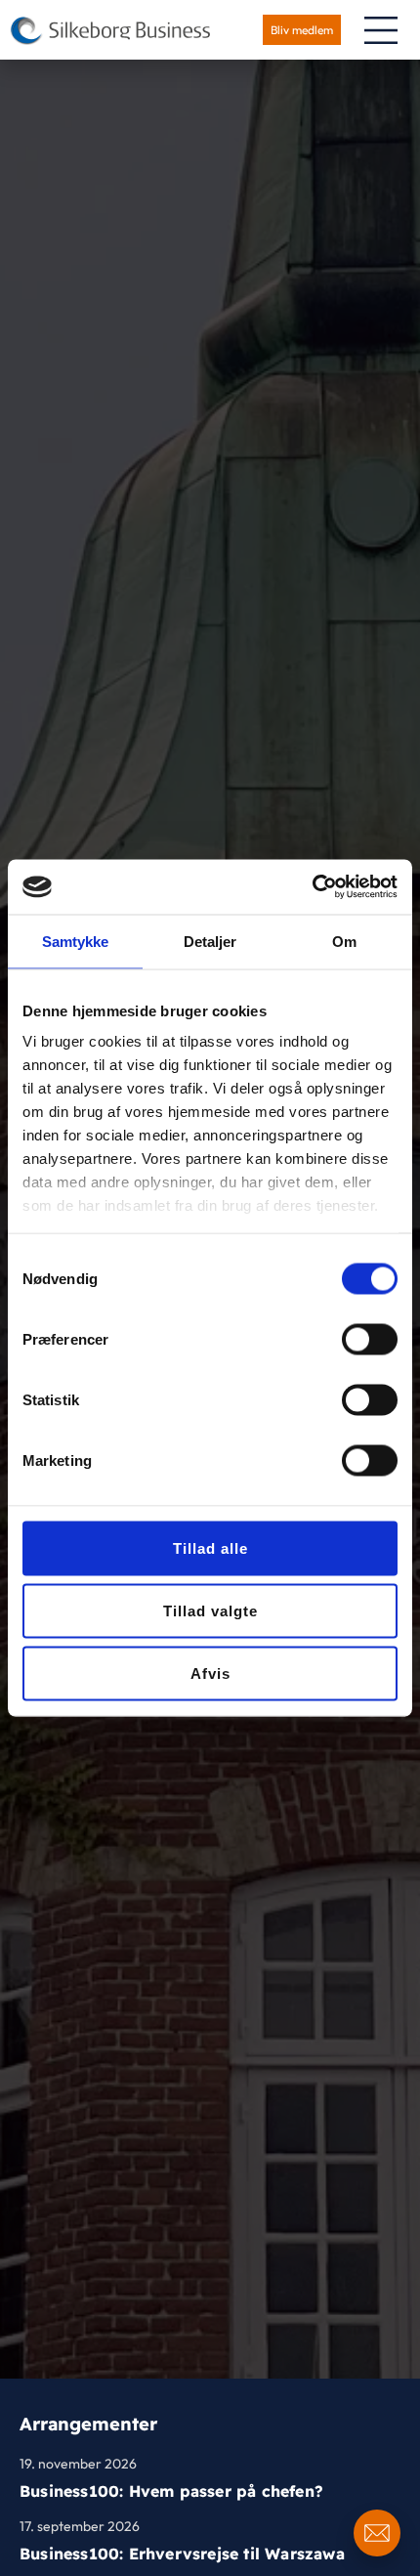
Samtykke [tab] (76, 941)
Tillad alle (210, 1547)
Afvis (210, 1673)
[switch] (370, 1339)
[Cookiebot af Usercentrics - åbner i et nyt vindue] (312, 887)
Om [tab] (344, 941)
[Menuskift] (381, 30)
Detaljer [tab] (210, 941)
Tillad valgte (210, 1610)
